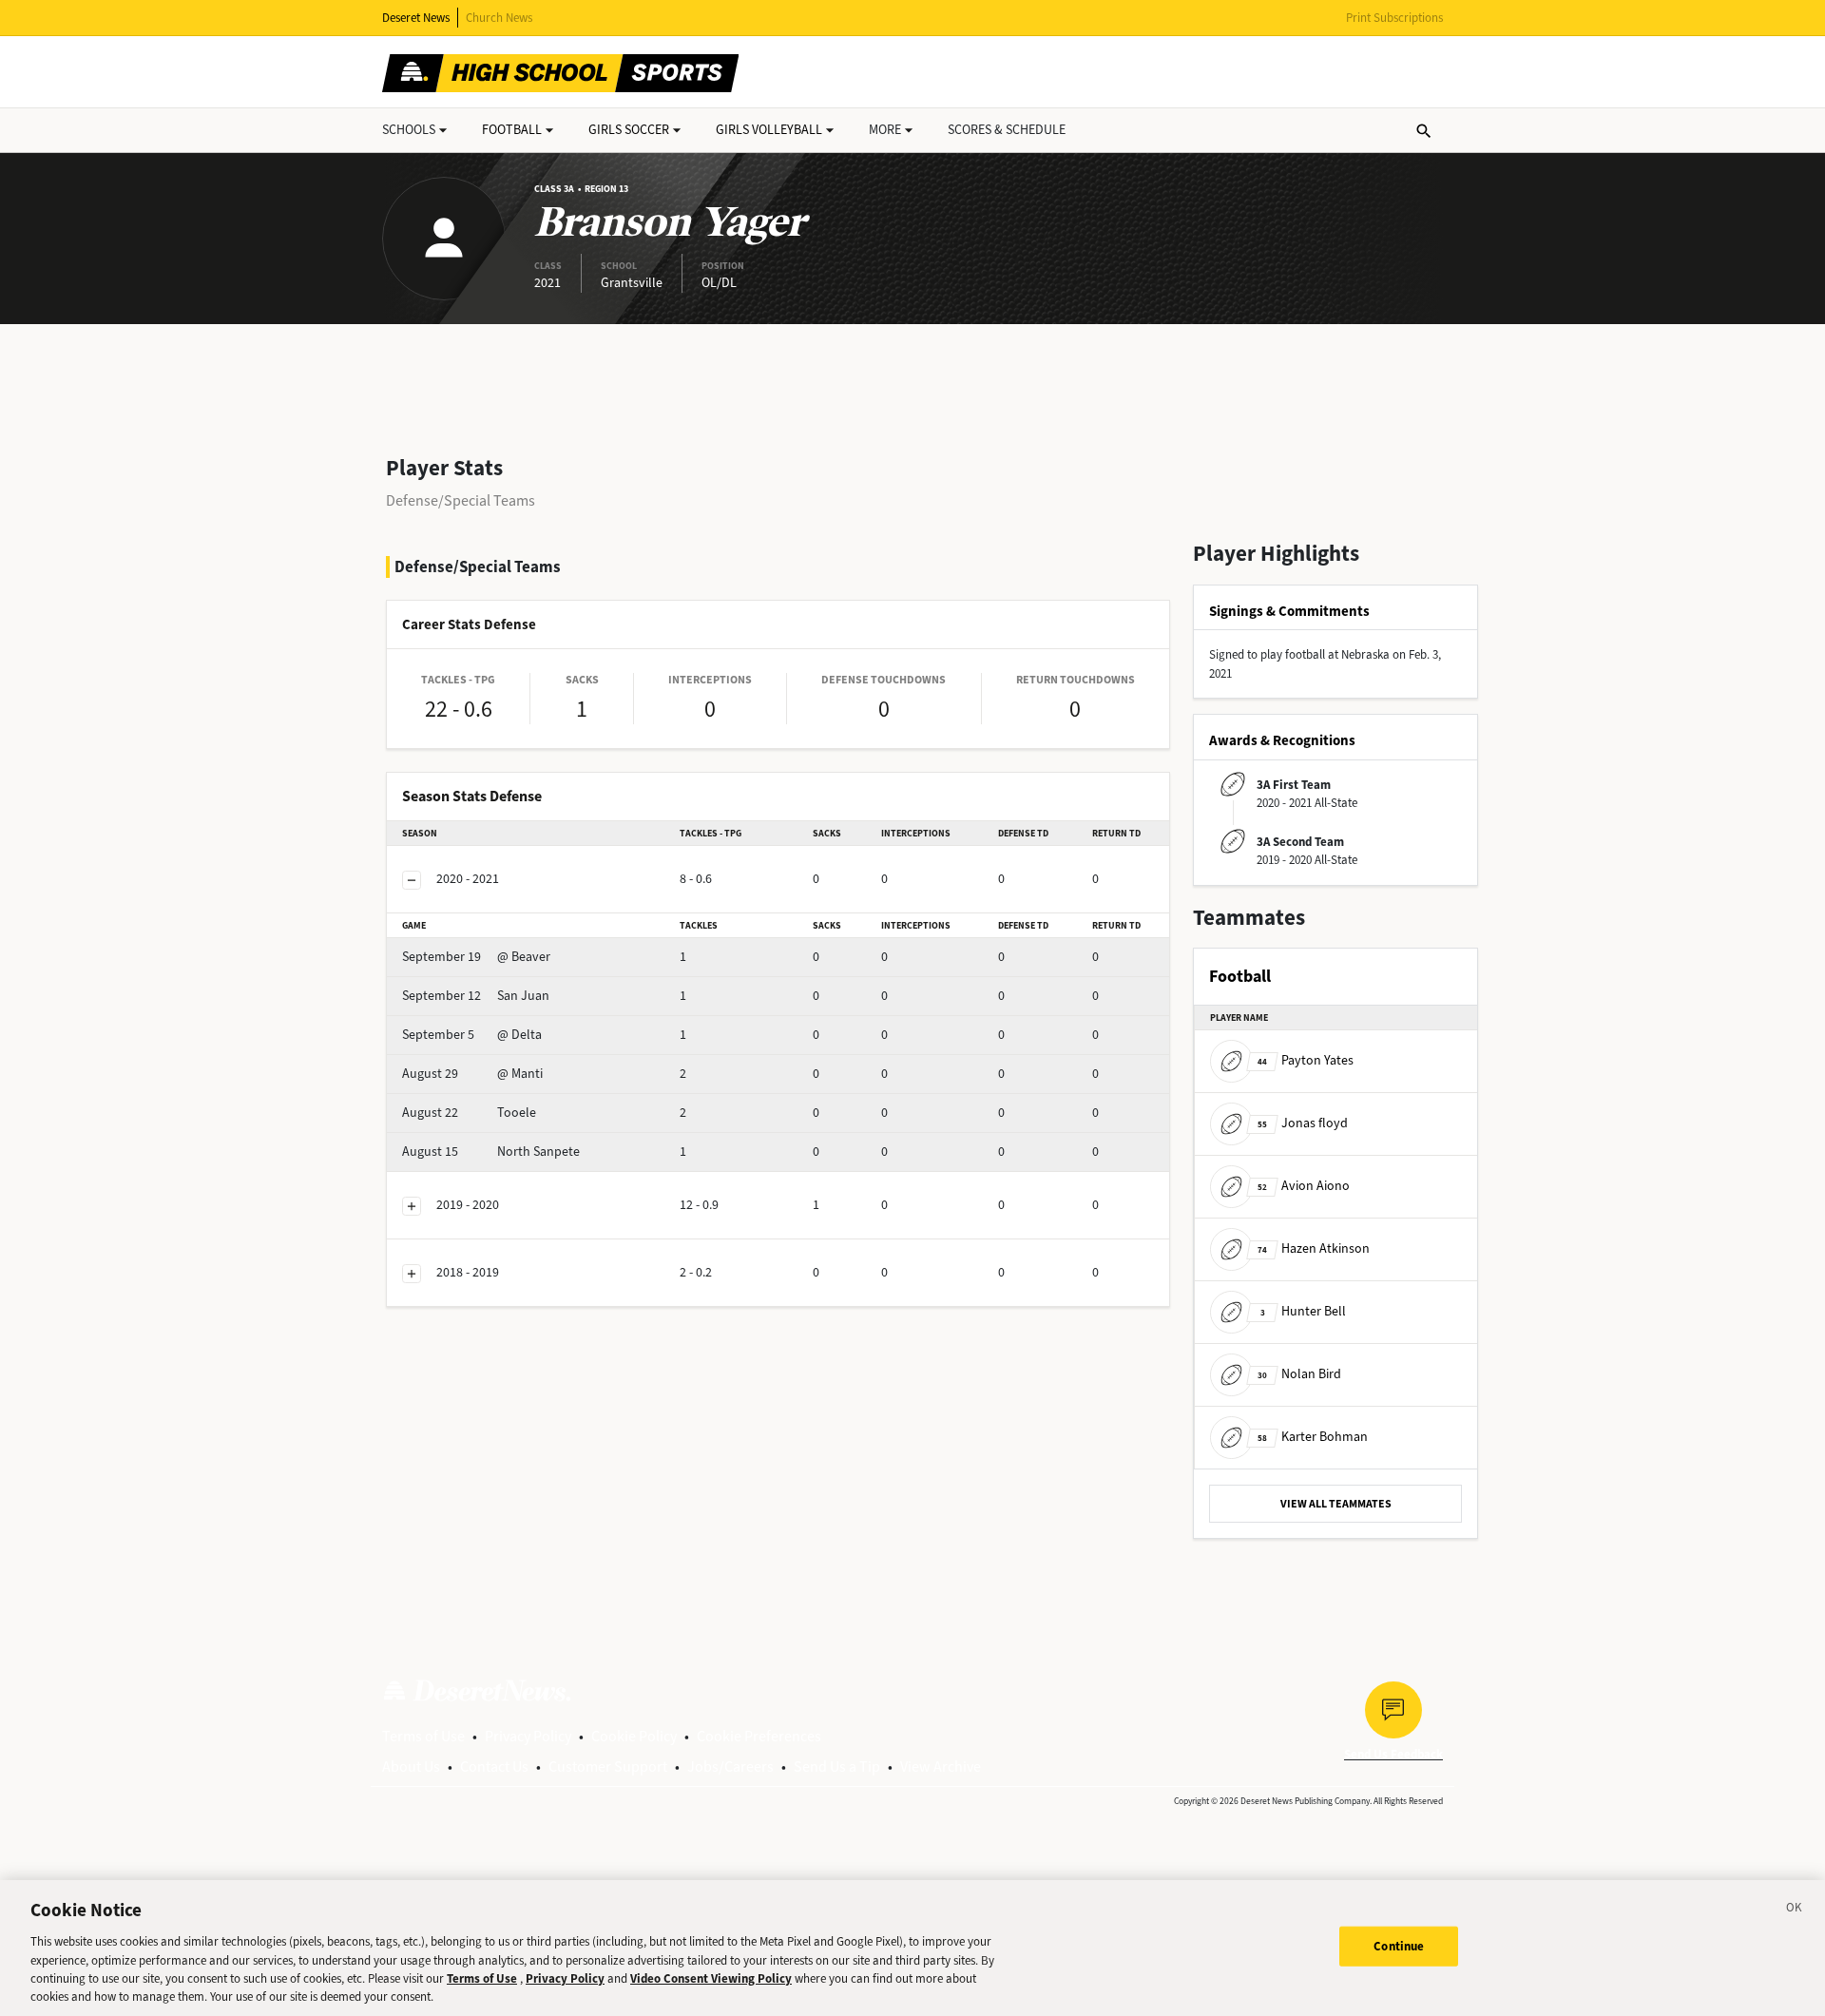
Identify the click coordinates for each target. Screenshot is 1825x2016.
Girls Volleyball (769, 130)
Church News (499, 18)
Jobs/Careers (730, 1766)
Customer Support (608, 1766)
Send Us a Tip (837, 1766)
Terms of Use (423, 1736)
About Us (411, 1766)
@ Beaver (476, 957)
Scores (1007, 130)
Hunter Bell (1303, 1311)
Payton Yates (1306, 1060)
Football (512, 130)
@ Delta (472, 1035)
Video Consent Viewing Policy (711, 1978)
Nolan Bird (1299, 1374)
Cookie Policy (634, 1736)
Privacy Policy (528, 1736)
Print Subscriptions (1394, 18)
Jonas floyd (1303, 1123)
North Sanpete (491, 1152)
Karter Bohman (1313, 1437)
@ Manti (472, 1074)
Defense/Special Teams (461, 500)
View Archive (941, 1766)
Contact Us (494, 1766)
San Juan (476, 996)
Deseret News (416, 18)
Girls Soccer (629, 130)
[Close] (1795, 1910)
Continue (1399, 1946)
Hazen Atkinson (1314, 1248)
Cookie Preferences (759, 1736)
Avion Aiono (1304, 1186)
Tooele (469, 1113)
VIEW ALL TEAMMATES (1336, 1504)
